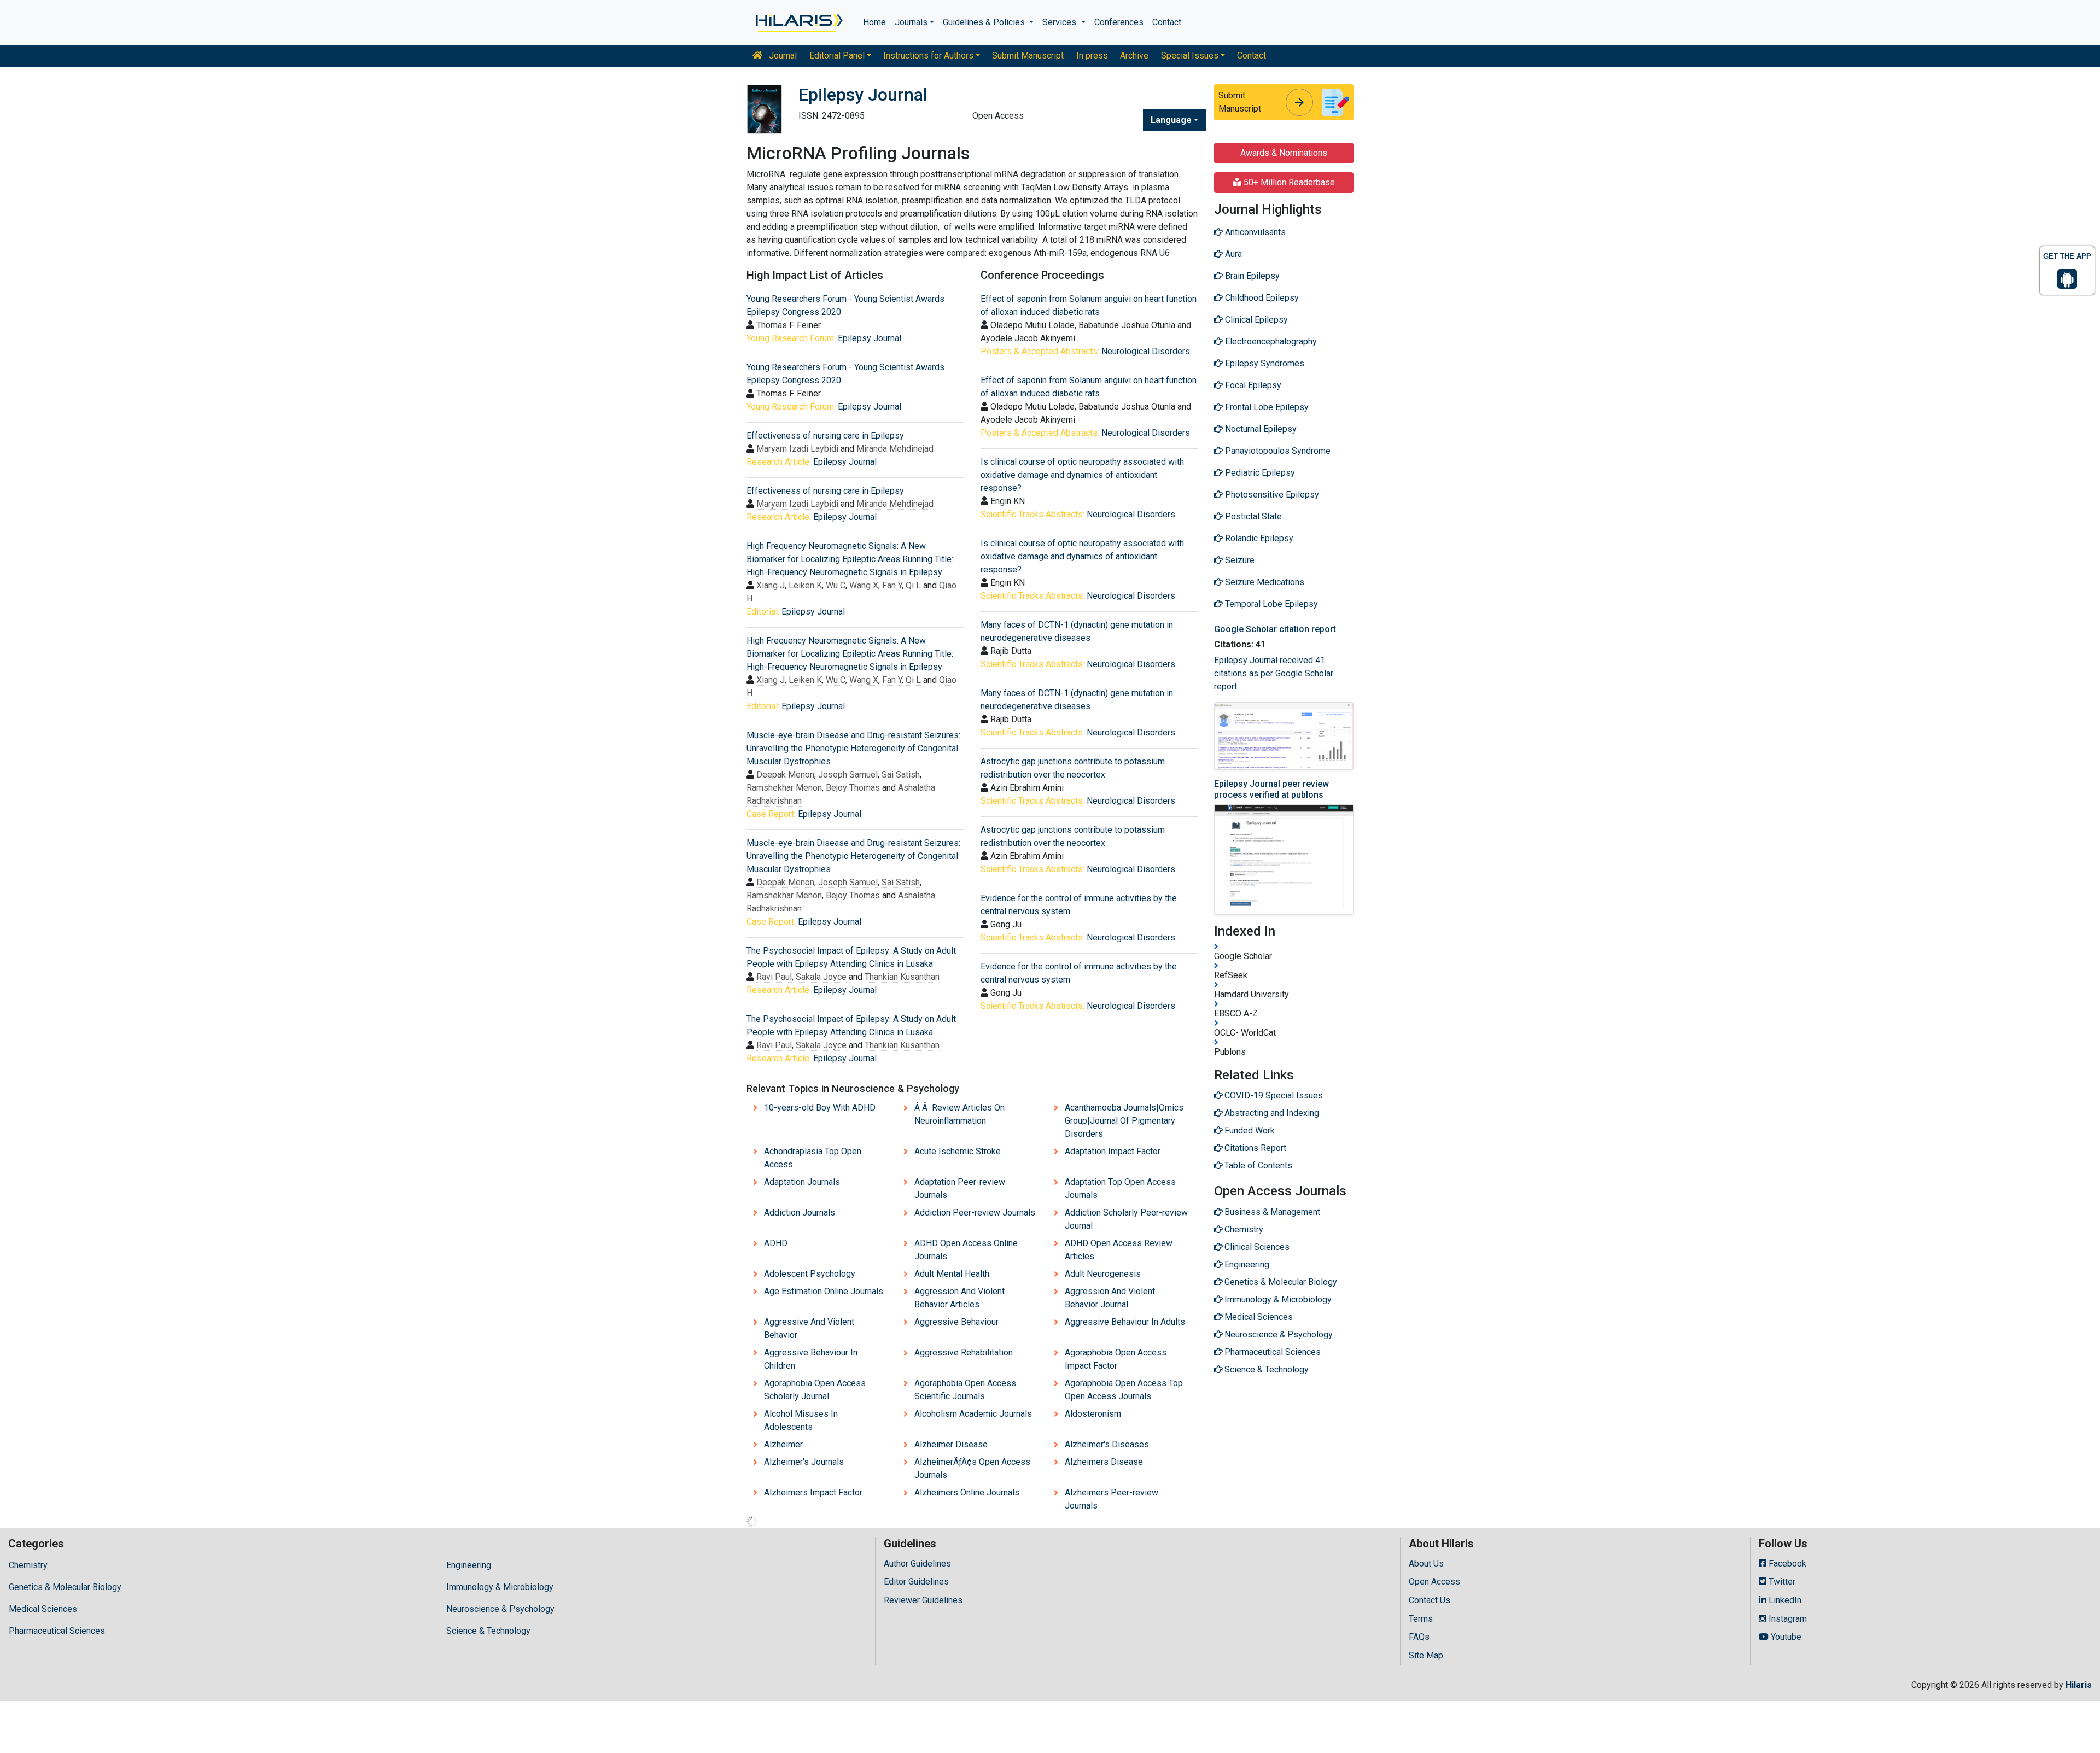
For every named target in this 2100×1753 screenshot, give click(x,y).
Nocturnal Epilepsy (1260, 429)
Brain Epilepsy (1251, 276)
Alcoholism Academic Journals (973, 1414)
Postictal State (1252, 516)
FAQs (1419, 1637)
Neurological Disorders (1146, 351)
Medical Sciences (43, 1609)
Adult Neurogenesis (1103, 1274)
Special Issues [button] (1190, 55)
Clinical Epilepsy (1255, 320)
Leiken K (805, 585)
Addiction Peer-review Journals (975, 1213)
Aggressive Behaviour (956, 1322)
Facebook (1786, 1564)
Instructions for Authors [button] (928, 55)
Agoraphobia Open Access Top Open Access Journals (1124, 1390)
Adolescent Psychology (810, 1274)
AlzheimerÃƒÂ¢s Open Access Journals (972, 1468)
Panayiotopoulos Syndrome (1277, 451)
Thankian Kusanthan (902, 977)
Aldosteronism (1093, 1414)
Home (874, 22)
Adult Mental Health (952, 1274)
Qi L (913, 585)
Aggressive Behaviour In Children (811, 1359)
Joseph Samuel (848, 775)
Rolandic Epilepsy (1258, 538)
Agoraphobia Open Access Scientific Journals (965, 1390)
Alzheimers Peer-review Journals (1112, 1499)
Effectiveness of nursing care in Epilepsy (825, 436)
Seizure (1239, 560)
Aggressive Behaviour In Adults (1125, 1322)
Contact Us (1430, 1600)
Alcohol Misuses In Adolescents (801, 1420)
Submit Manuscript (1028, 55)
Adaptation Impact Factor (1113, 1151)
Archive (1134, 55)
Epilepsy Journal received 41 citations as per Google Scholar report (1274, 673)
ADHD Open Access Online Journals (966, 1250)
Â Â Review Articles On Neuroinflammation (959, 1114)
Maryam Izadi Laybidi (797, 449)
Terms (1421, 1619)
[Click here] (798, 22)
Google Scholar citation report (1275, 629)
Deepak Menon (785, 775)
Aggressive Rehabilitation (964, 1352)
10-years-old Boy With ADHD (820, 1108)
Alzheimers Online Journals (967, 1492)
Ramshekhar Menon (784, 788)
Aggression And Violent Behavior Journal (1110, 1298)
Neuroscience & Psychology (500, 1609)
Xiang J (771, 585)
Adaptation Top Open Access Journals (1120, 1188)
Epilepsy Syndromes (1264, 363)
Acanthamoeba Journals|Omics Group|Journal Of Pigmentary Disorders (1124, 1121)
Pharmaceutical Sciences (57, 1631)
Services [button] (1060, 22)
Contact (1167, 22)
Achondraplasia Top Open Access (813, 1158)
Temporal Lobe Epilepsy (1270, 604)
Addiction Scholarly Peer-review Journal (1126, 1219)
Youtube (1785, 1637)
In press (1092, 55)
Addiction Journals (800, 1213)
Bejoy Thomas (853, 788)
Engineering (469, 1565)
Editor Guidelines (916, 1582)
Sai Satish (901, 775)
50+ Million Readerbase (1288, 182)
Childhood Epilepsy (1261, 298)
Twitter (1781, 1582)
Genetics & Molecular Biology (65, 1587)
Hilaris (2079, 1685)
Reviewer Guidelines (923, 1600)
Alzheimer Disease (951, 1444)
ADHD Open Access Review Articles (1119, 1250)
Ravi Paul (774, 977)
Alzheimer (783, 1444)
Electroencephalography (1270, 341)
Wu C (836, 585)
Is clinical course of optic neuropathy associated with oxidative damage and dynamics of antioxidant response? (1082, 475)
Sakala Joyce (821, 977)
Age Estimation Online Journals (824, 1291)
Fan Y (892, 585)
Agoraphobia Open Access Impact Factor (1116, 1359)
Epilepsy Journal (870, 338)
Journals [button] (911, 22)
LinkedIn (1784, 1600)
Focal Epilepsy (1252, 385)
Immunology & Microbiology (500, 1587)
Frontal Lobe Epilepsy (1266, 407)
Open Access (1434, 1582)
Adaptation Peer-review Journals (960, 1188)
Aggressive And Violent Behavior (809, 1328)
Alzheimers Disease (1104, 1462)
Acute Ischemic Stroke (958, 1151)
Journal (782, 55)
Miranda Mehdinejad (895, 449)
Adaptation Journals (802, 1182)
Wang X (864, 585)
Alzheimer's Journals (804, 1462)
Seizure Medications (1264, 582)
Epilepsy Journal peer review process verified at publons (1271, 789)
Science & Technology (488, 1631)
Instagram (1787, 1619)
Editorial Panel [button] (837, 55)
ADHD (776, 1243)
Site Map (1426, 1655)
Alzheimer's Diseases (1107, 1444)
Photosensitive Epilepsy (1271, 495)
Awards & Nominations (1284, 153)
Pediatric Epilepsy (1259, 473)
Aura (1232, 254)
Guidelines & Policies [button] (985, 22)
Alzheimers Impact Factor (813, 1492)
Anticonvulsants (1254, 232)
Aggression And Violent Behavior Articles (959, 1298)
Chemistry (28, 1565)
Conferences (1119, 22)
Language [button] (1171, 120)
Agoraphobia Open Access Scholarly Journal (815, 1390)
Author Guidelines (917, 1564)
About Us (1426, 1564)
